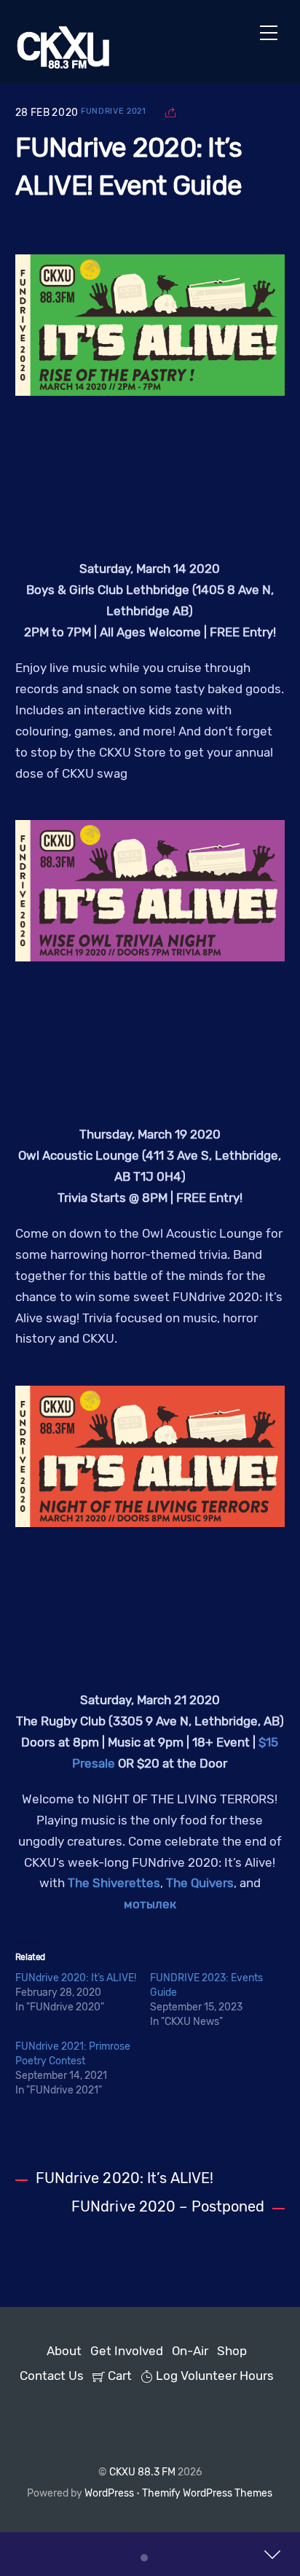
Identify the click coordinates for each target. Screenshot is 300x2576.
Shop (232, 2351)
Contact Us (52, 2376)
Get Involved (127, 2351)
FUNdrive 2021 (114, 111)
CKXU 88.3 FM (142, 2472)
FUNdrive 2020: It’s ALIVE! (76, 1978)
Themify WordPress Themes (207, 2493)
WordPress (109, 2493)
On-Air (190, 2351)
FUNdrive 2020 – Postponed (168, 2207)
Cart (118, 2376)
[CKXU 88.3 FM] (63, 64)
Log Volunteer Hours (213, 2376)
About (64, 2351)
